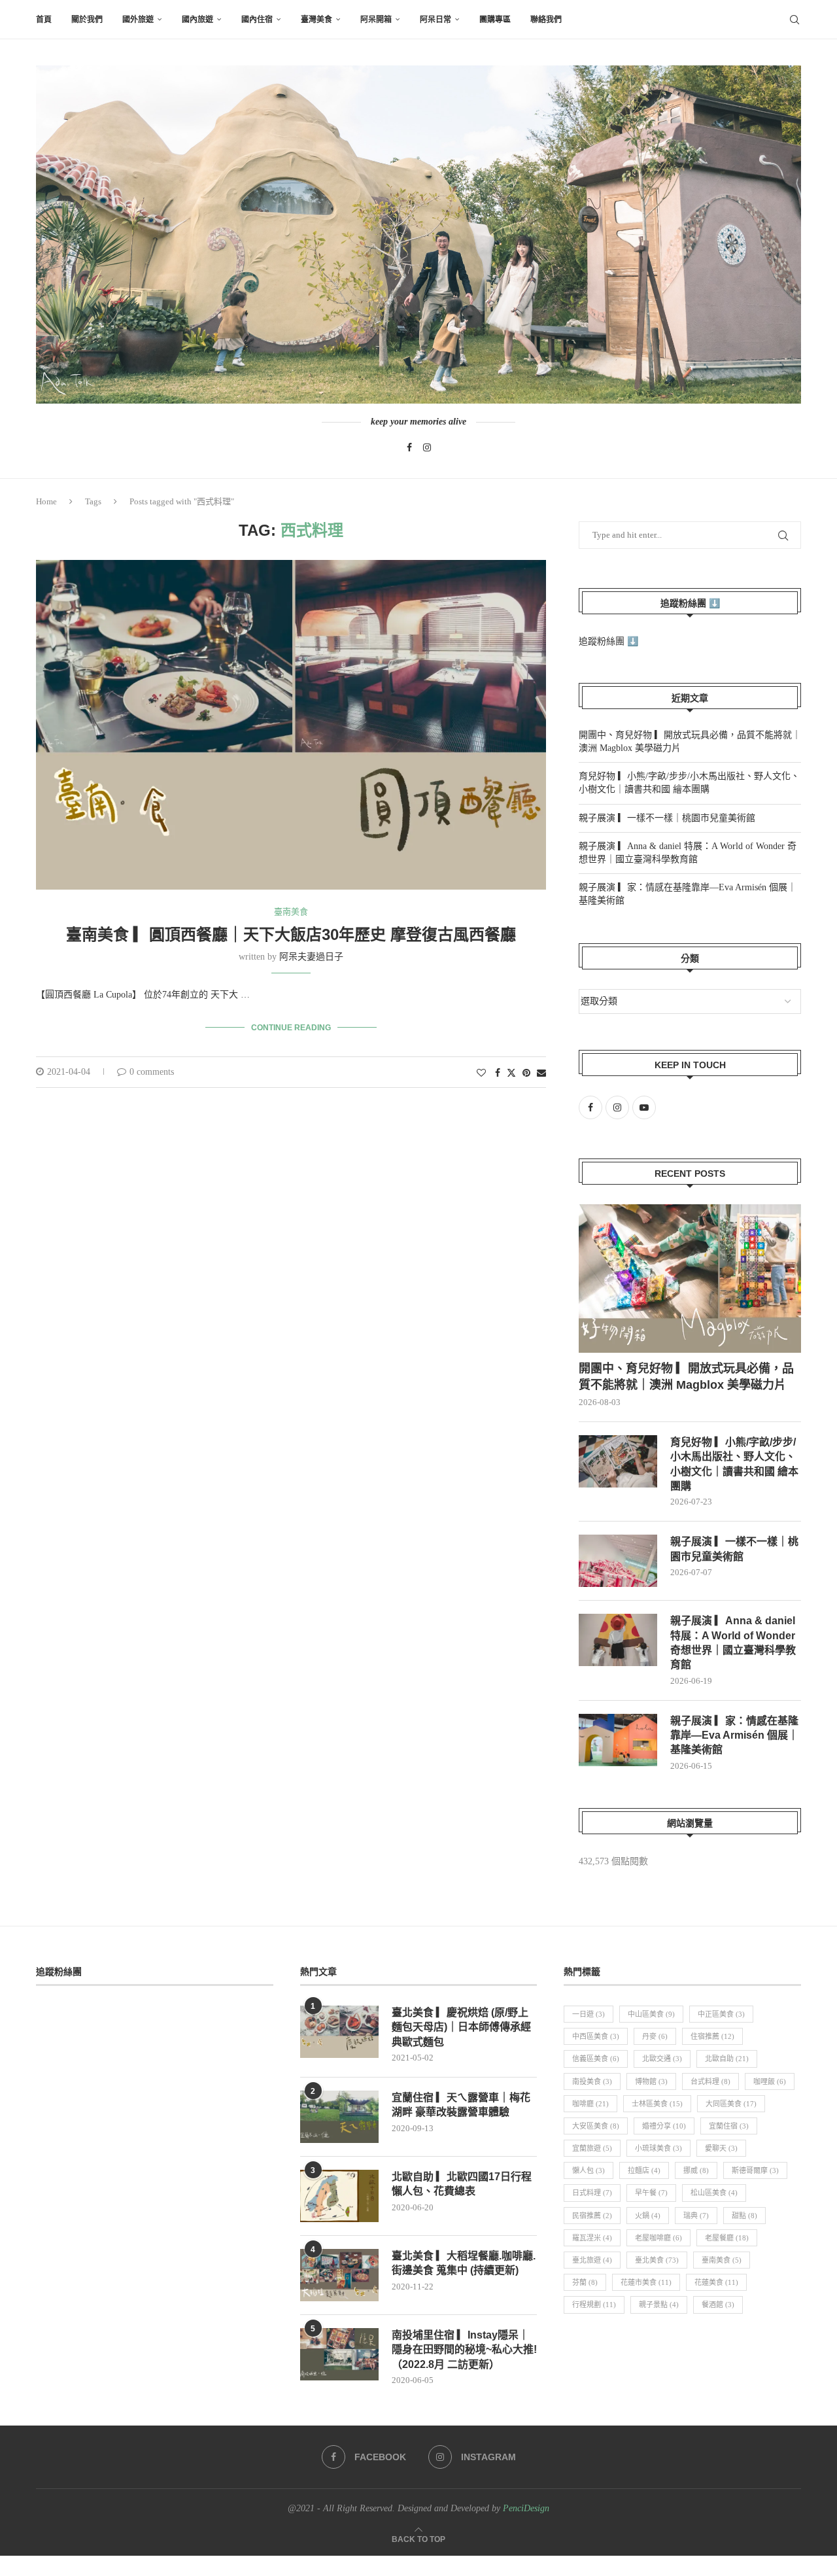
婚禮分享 (664, 2126)
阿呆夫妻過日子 (311, 957)
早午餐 (651, 2193)
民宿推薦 (592, 2216)
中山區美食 (651, 2014)
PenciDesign (526, 2508)
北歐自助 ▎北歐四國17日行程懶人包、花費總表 (462, 2184)
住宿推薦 (712, 2036)
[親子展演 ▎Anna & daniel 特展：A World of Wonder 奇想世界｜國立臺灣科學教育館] (618, 1640)
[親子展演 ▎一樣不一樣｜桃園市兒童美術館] (618, 1561)
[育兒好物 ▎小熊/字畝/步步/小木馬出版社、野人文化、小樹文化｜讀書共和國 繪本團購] (618, 1461)
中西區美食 (596, 2036)
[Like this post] (481, 1073)
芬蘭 (585, 2282)
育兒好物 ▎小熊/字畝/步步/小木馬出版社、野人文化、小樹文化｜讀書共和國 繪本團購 (734, 1464)
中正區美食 (721, 2014)
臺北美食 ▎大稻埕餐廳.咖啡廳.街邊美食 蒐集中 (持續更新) (464, 2263)
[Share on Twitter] (511, 1073)
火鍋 (648, 2216)
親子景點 (659, 2305)
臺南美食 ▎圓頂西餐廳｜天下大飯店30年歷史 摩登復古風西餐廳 (291, 934)
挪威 (696, 2170)
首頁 (44, 20)
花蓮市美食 (646, 2282)
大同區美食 (731, 2104)
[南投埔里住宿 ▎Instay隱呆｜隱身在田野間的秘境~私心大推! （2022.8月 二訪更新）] (339, 2354)
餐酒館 (718, 2305)
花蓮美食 (716, 2282)
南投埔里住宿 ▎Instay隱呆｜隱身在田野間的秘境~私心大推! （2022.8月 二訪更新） (464, 2350)
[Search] (794, 20)
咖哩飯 (770, 2081)
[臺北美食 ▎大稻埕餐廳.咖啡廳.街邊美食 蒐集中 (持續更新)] (339, 2275)
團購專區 (495, 20)
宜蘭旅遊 (592, 2148)
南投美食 (592, 2081)
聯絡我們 (546, 20)
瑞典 (696, 2216)
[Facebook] (409, 447)
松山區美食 (714, 2193)
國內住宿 (257, 20)
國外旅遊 (138, 20)
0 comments (152, 1072)
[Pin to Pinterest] (526, 1073)
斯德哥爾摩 (755, 2170)
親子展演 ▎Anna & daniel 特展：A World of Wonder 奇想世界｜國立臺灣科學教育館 (733, 1643)
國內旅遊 (197, 20)
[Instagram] (427, 447)
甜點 (744, 2216)
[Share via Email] (541, 1073)
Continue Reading (291, 1028)
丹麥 (655, 2036)
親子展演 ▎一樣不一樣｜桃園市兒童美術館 (667, 818)
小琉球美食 (658, 2148)
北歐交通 (662, 2059)
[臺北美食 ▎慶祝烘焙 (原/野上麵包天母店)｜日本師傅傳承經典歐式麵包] (339, 2032)
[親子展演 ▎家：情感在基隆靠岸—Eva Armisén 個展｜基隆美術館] (618, 1740)
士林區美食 (657, 2104)
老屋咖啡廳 (658, 2238)
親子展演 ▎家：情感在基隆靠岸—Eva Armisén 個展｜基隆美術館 (734, 1735)
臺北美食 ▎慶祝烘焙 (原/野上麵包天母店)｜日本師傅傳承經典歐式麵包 (461, 2027)
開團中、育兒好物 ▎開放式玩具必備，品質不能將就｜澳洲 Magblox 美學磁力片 (686, 1377)
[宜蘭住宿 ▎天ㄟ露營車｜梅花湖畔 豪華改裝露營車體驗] (339, 2117)
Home (46, 501)
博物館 (651, 2081)
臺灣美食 (316, 20)
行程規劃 (594, 2305)
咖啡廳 (590, 2104)
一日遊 (589, 2014)
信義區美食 (596, 2059)
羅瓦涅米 (592, 2238)
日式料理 (592, 2193)
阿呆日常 (436, 20)
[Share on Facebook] (498, 1073)
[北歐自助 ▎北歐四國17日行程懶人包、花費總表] (339, 2196)
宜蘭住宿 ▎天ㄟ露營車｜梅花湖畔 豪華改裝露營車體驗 (461, 2105)
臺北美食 (657, 2260)
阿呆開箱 (376, 20)
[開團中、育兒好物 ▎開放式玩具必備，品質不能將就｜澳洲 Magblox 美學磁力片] (690, 1279)
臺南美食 (722, 2260)
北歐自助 (727, 2059)
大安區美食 (596, 2126)
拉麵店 (644, 2170)
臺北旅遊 (592, 2260)
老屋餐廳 (727, 2238)
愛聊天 (721, 2148)
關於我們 (87, 20)
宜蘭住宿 (729, 2126)
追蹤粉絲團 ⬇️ (690, 603)
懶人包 (589, 2170)
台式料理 (710, 2081)
